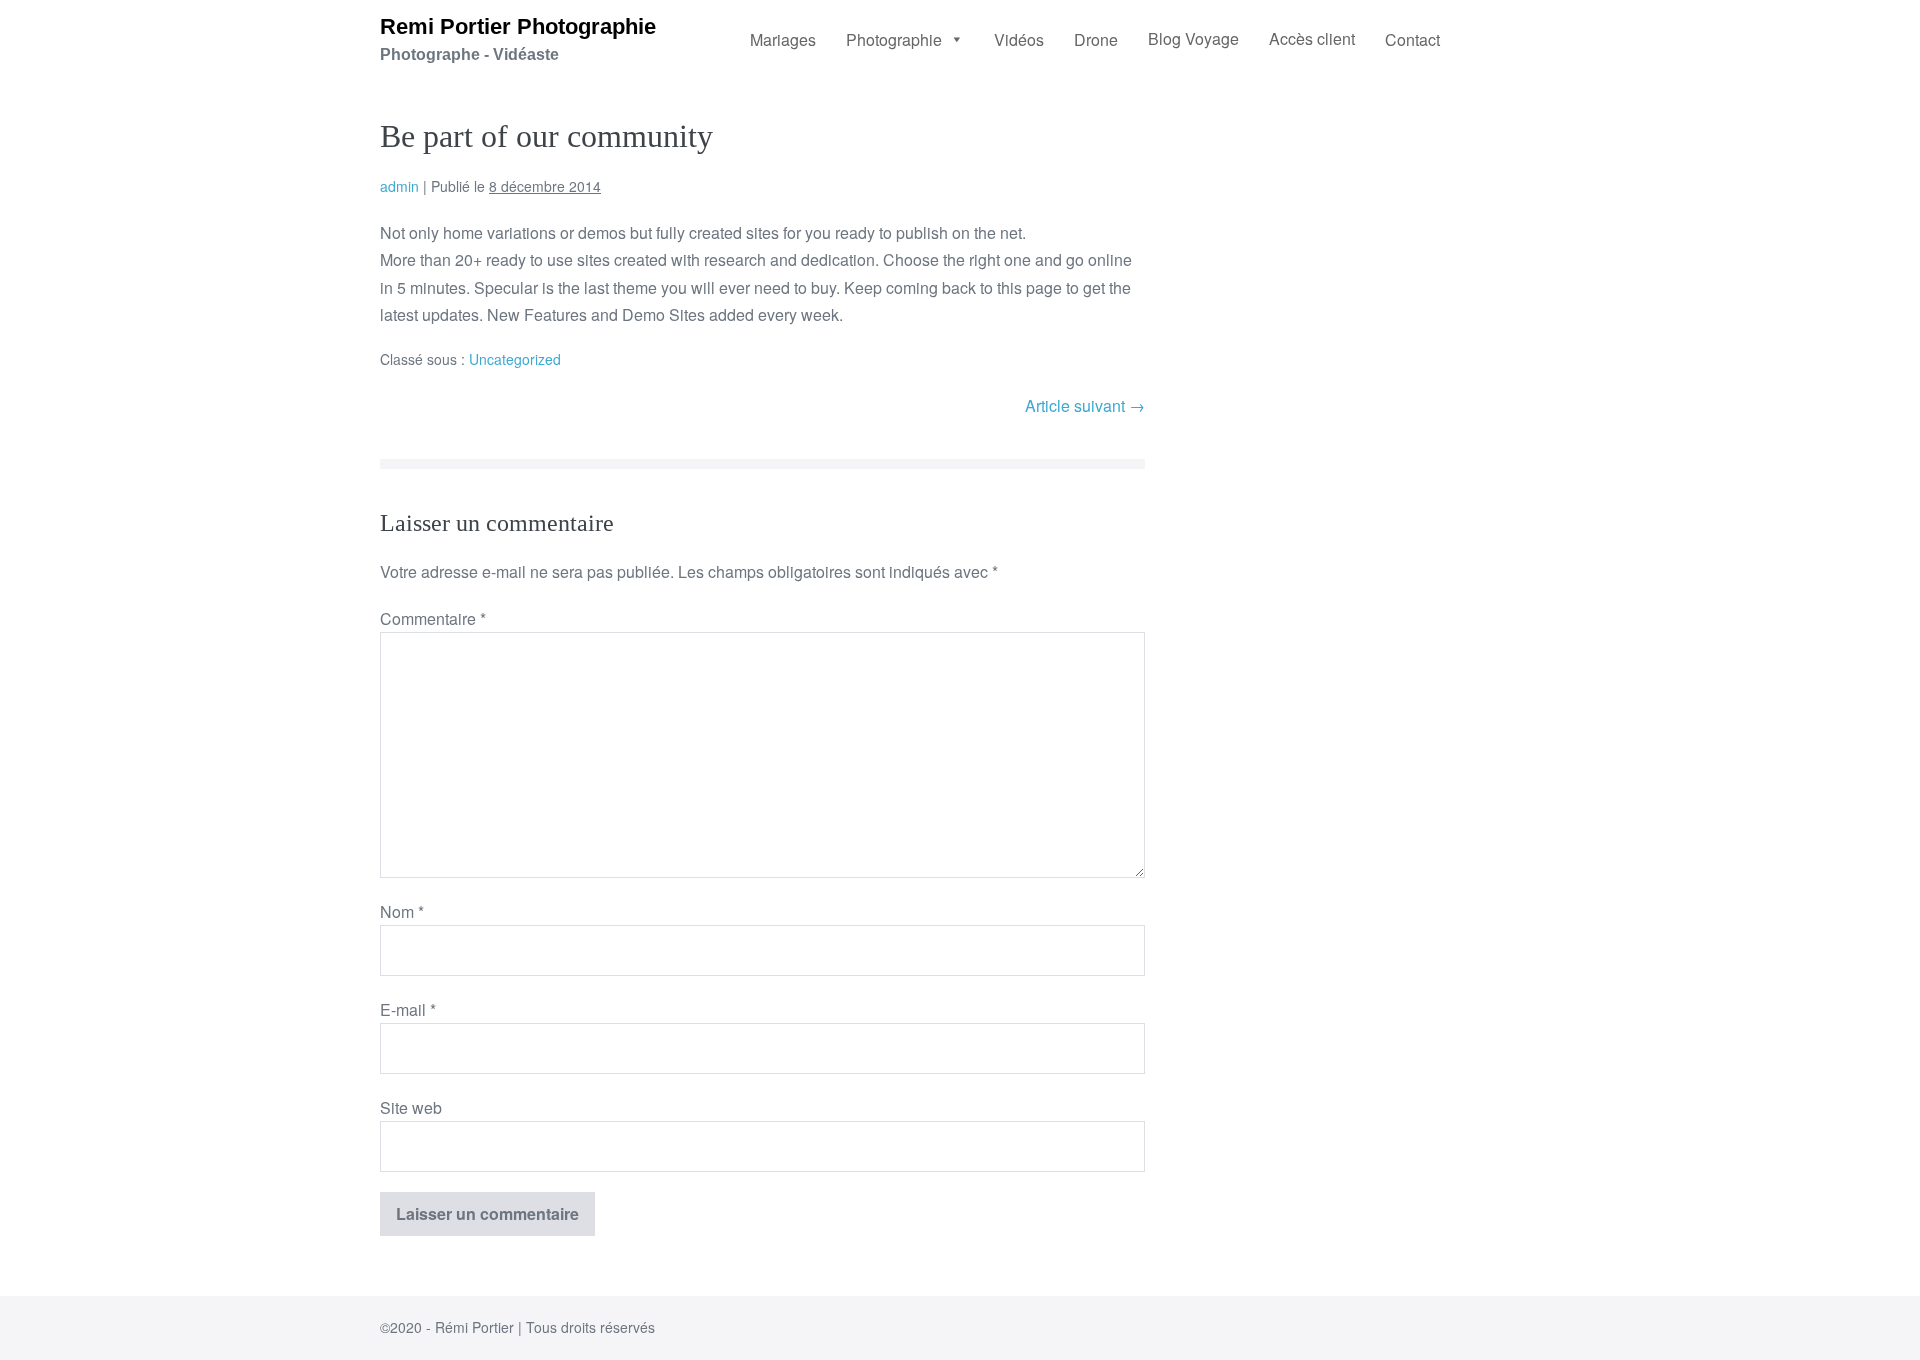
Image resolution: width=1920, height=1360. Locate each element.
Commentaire (433, 618)
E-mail (408, 1009)
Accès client (1312, 38)
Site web (411, 1107)
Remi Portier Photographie (518, 26)
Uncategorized (515, 359)
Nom (402, 911)
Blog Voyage (1193, 38)
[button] (905, 39)
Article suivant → (1085, 405)
